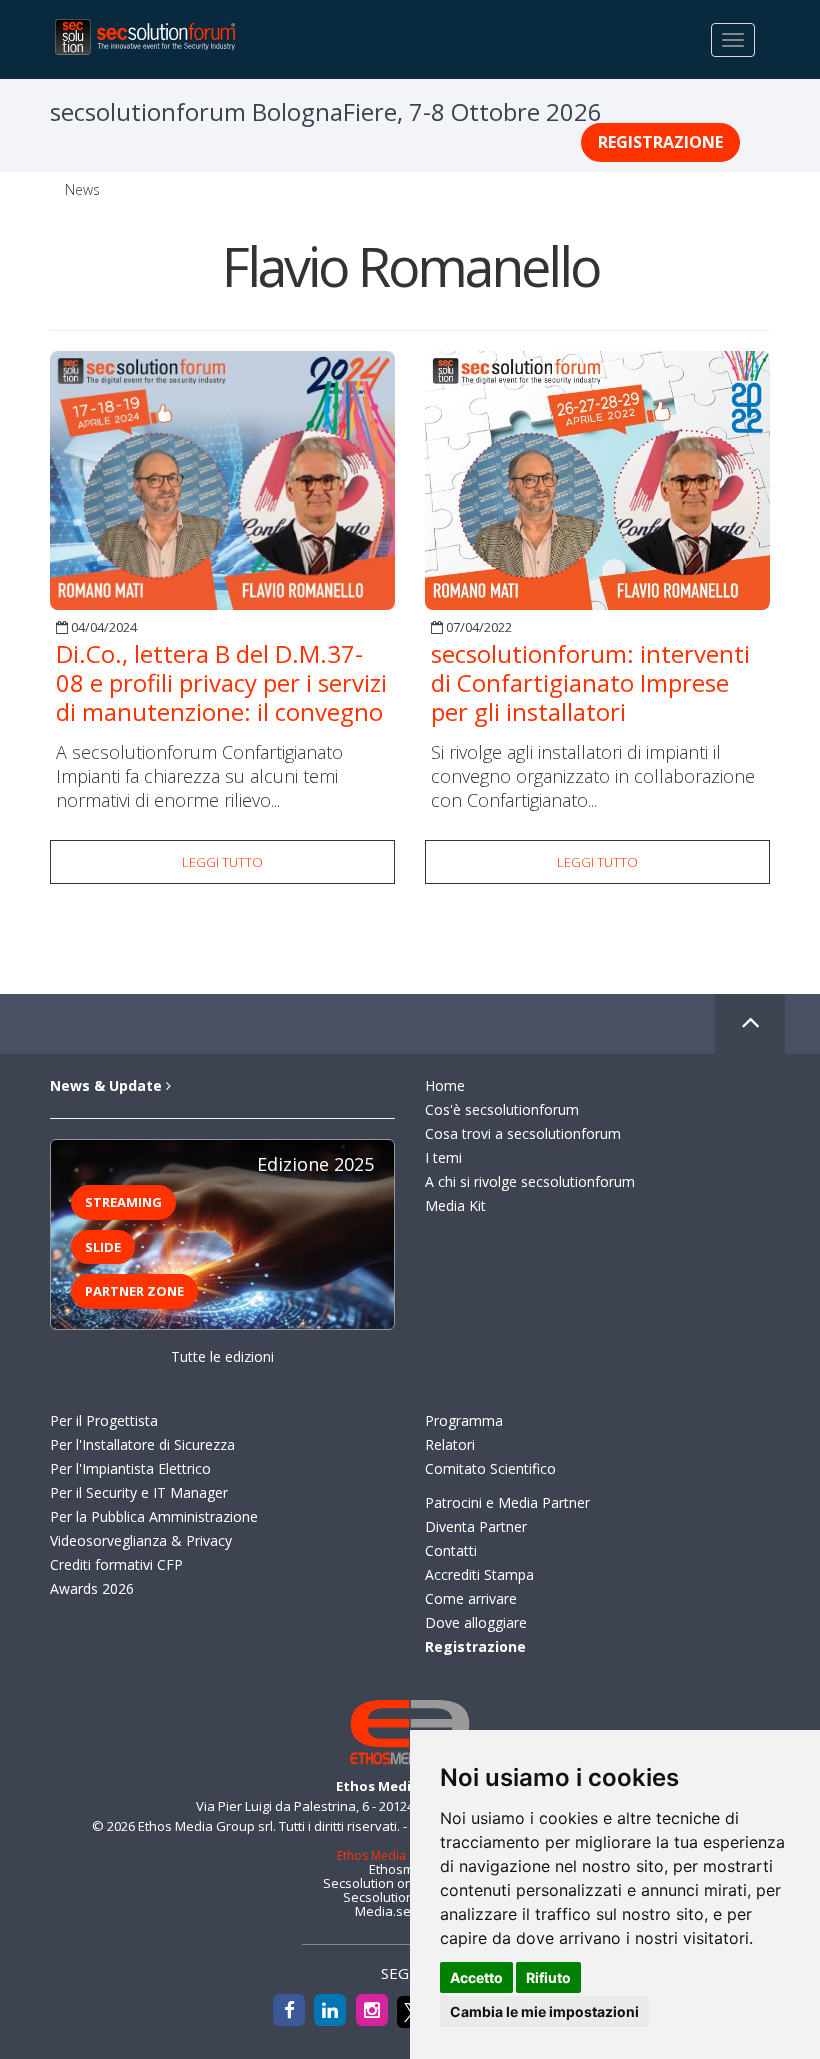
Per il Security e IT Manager (139, 1492)
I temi (443, 1157)
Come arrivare (471, 1598)
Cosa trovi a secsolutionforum (523, 1133)
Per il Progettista (104, 1420)
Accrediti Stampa (479, 1574)
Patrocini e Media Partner (507, 1502)
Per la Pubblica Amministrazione (154, 1516)
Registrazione (660, 142)
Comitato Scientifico (490, 1468)
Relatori (450, 1444)
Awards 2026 (92, 1588)
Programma (464, 1420)
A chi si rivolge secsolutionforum (530, 1181)
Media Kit (455, 1205)
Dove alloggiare (476, 1622)
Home (445, 1085)
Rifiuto (548, 1977)
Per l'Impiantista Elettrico (130, 1468)
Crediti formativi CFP (116, 1564)
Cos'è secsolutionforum (502, 1109)
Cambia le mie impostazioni (544, 2011)
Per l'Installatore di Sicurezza (142, 1444)
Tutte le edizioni (222, 1356)
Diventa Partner (476, 1526)
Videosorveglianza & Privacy (141, 1540)
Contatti (451, 1550)
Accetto (476, 1977)
